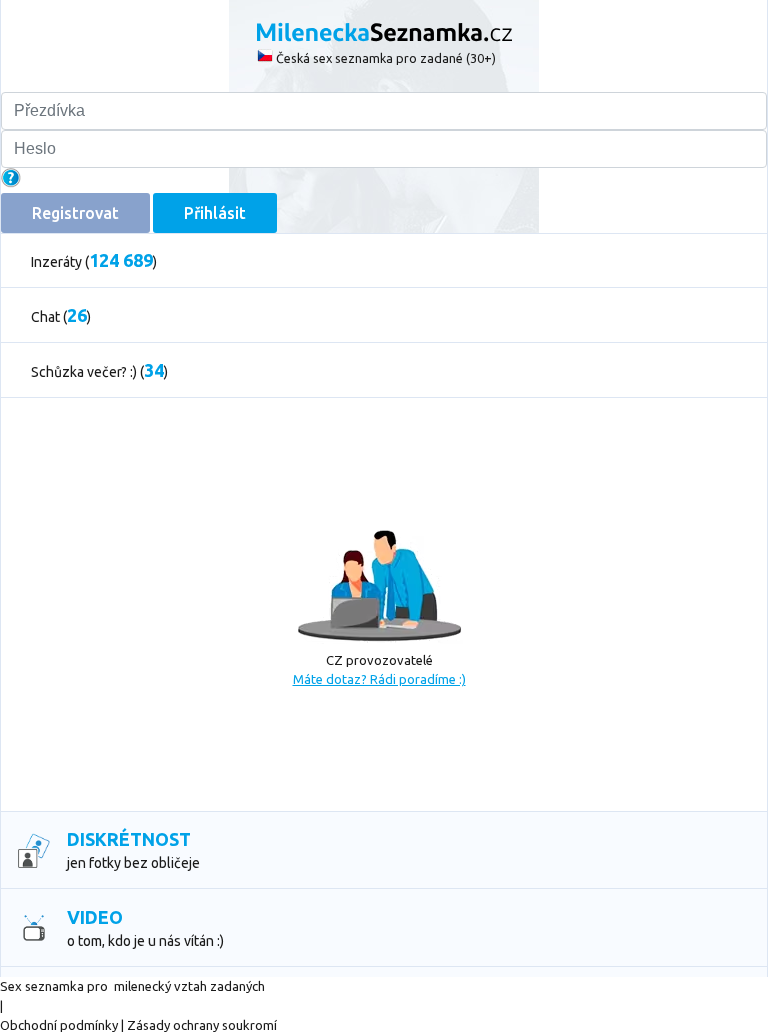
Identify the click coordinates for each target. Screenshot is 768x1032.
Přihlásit (215, 213)
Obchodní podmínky (59, 1025)
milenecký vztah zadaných (189, 986)
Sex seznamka (42, 986)
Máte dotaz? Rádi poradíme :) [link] (379, 679)
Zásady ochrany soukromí (202, 1025)
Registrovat (75, 213)
